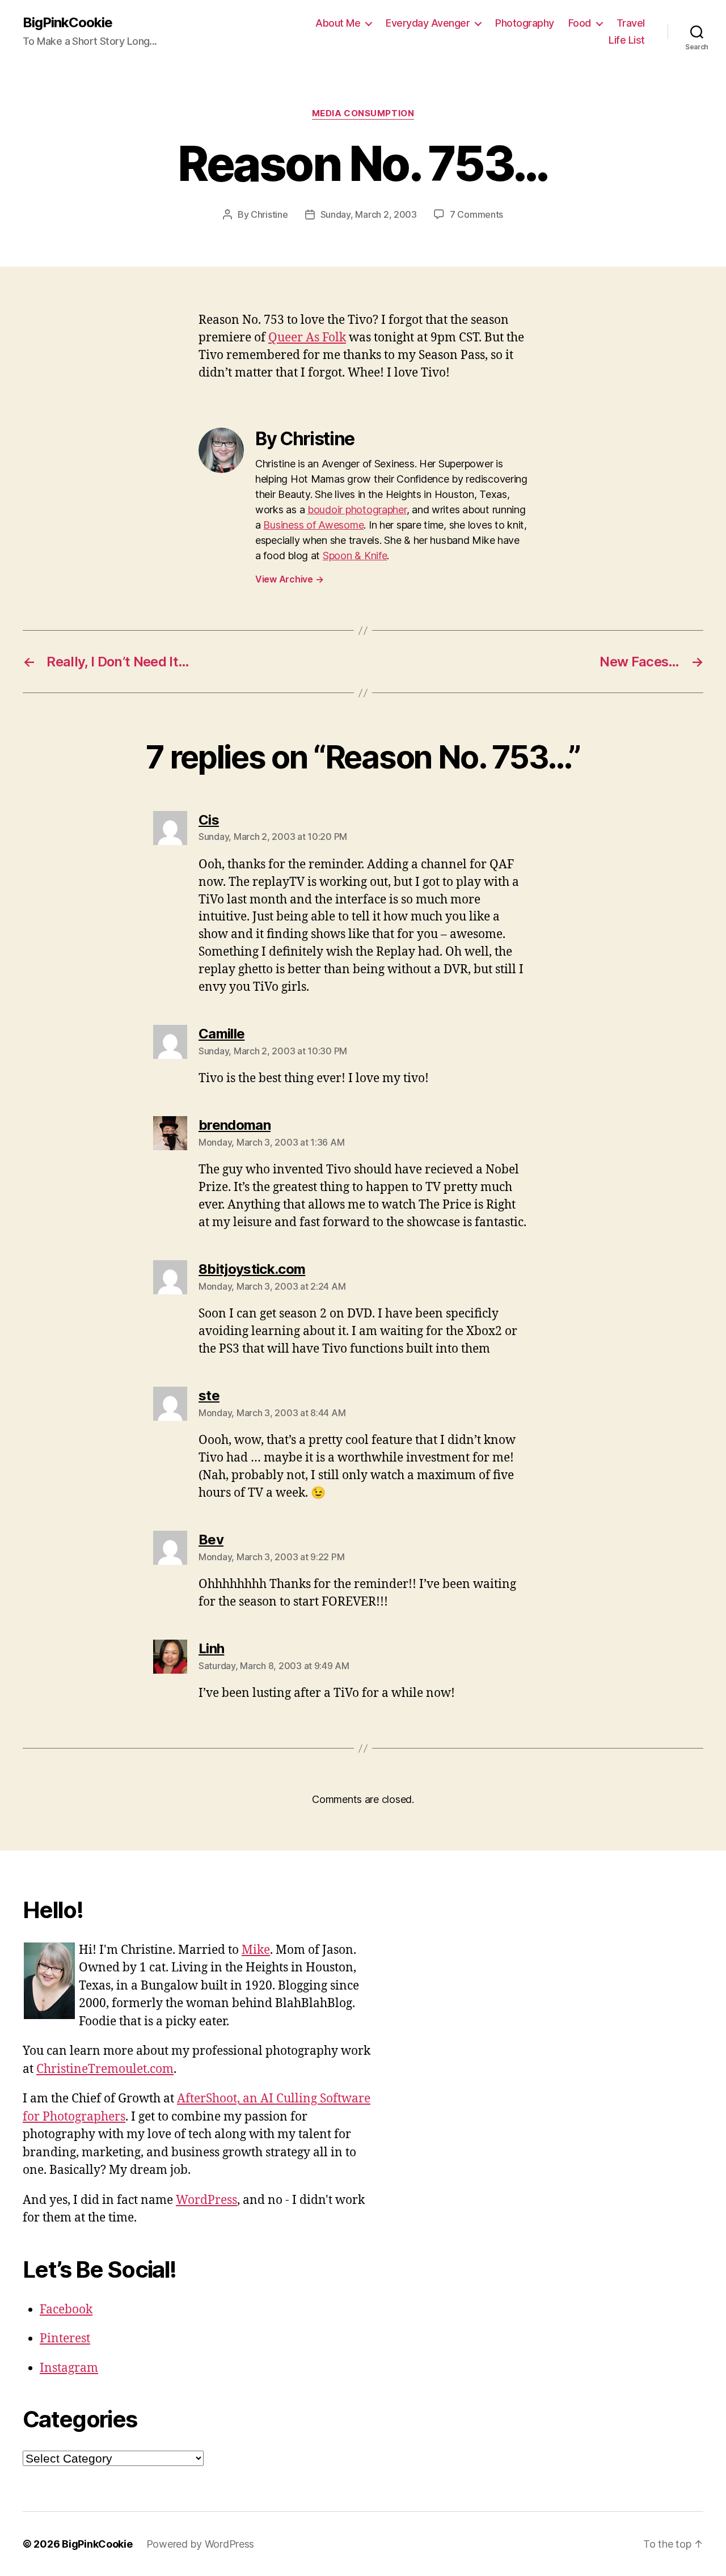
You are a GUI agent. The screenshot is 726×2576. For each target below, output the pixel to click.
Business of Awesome (313, 525)
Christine (269, 214)
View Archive (289, 579)
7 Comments (476, 214)
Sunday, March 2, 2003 (369, 214)
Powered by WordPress (201, 2544)
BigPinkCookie (67, 23)
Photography (525, 23)
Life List (627, 40)
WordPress (206, 2200)
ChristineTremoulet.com (105, 2069)
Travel (631, 23)
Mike (256, 1950)
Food (580, 23)
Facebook (66, 2310)
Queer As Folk (307, 338)
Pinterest (65, 2339)
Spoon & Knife (355, 556)
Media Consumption (363, 113)
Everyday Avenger (428, 23)
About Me (338, 23)
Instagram (69, 2368)
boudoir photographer (357, 510)
